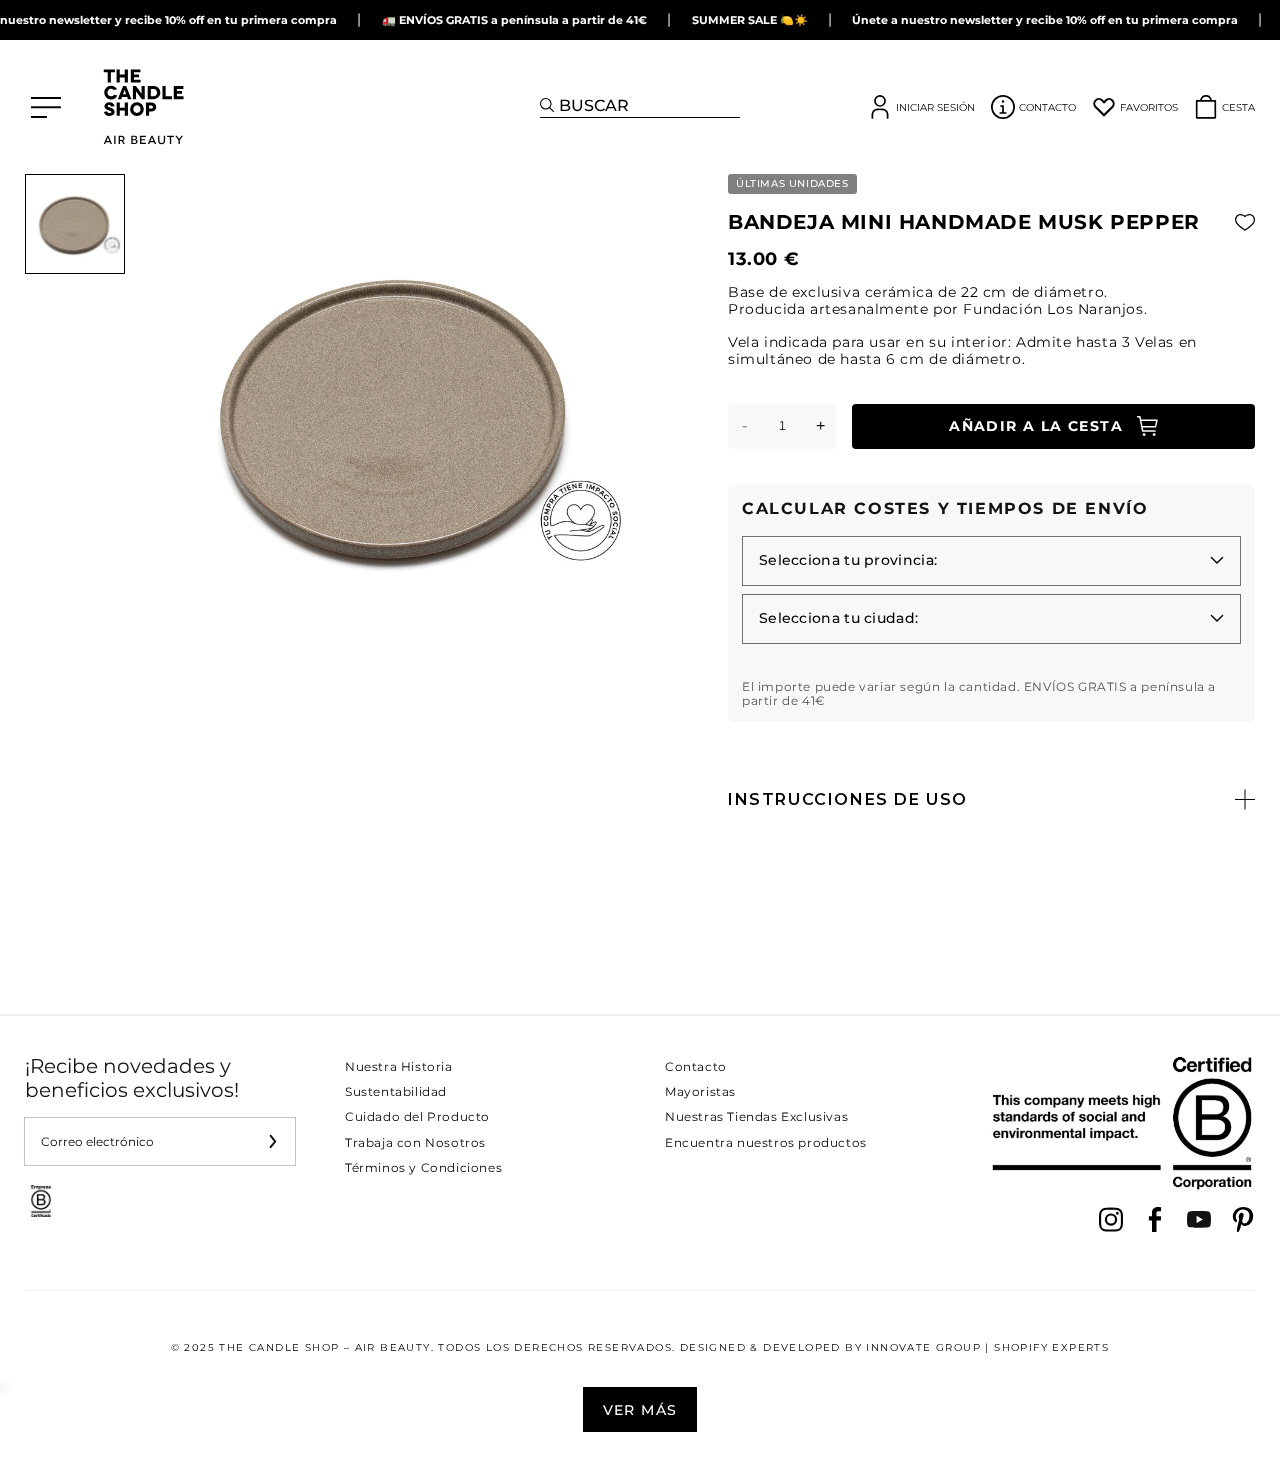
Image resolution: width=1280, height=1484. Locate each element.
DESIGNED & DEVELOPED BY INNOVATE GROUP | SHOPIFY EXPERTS (894, 1347)
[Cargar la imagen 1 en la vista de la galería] (75, 224)
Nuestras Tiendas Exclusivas (756, 1116)
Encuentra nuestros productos (766, 1142)
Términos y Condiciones (423, 1167)
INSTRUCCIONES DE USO (848, 799)
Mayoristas (700, 1091)
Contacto (696, 1066)
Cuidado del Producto (417, 1116)
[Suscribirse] (272, 1141)
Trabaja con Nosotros (415, 1142)
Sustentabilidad (396, 1091)
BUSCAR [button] (594, 105)
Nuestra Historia (399, 1066)
